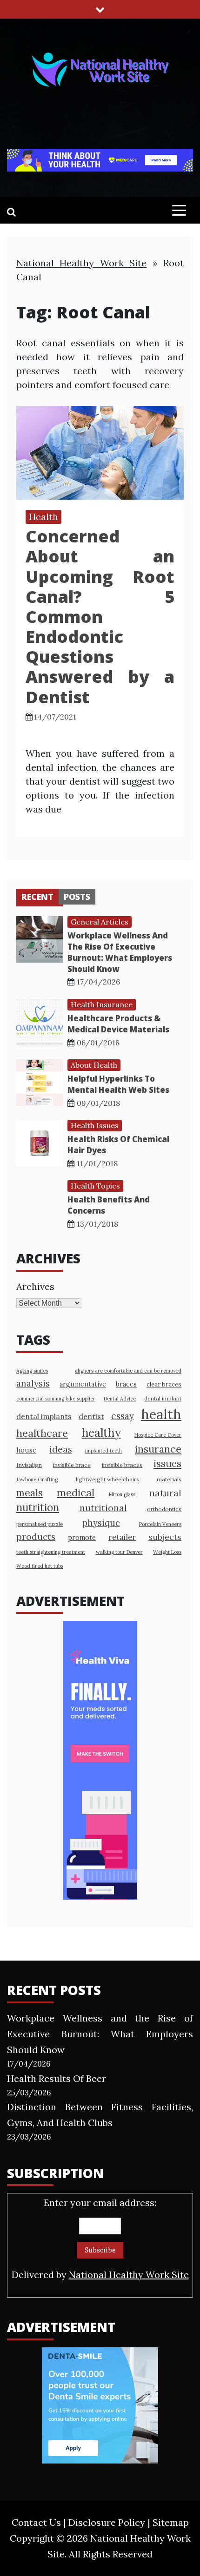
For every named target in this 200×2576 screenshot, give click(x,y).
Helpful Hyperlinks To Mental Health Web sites (118, 1084)
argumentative (83, 1384)
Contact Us (36, 2522)
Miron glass (122, 1494)
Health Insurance (102, 1004)
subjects (165, 1537)
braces (126, 1384)
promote (82, 1537)
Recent (37, 897)
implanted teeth (103, 1451)
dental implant (163, 1398)
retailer (122, 1537)
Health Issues (95, 1125)
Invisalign (29, 1465)
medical (76, 1493)
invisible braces (122, 1465)
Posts (77, 897)
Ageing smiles (32, 1371)
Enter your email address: (100, 2239)
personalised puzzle (40, 1524)
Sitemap (171, 2522)
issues (167, 1463)
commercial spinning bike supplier (56, 1399)
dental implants (44, 1416)
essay (123, 1416)
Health (43, 517)
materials (169, 1479)
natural (165, 1493)
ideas (61, 1449)
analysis (33, 1384)
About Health (94, 1065)
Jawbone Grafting (37, 1480)
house (26, 1450)
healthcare (42, 1433)
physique (101, 1523)
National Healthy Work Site (81, 263)
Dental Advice (120, 1399)
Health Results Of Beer (57, 2078)
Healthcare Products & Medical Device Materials (118, 1024)
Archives (35, 1286)
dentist (91, 1416)
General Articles (100, 922)
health (161, 1414)
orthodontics (164, 1509)
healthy (101, 1433)
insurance (158, 1449)
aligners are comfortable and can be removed (128, 1371)
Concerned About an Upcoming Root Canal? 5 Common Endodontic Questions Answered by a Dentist (100, 617)
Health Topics (95, 1186)
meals (30, 1493)
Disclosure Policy (107, 2522)
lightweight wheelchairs (107, 1479)
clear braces (164, 1384)
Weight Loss (167, 1552)
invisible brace (72, 1465)
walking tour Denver (119, 1552)
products (36, 1536)
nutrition (38, 1507)
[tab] (37, 897)
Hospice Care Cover (158, 1435)
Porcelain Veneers (160, 1524)
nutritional (103, 1508)
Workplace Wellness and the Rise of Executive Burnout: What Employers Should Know (120, 952)
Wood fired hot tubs (40, 1566)
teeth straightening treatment (51, 1552)
